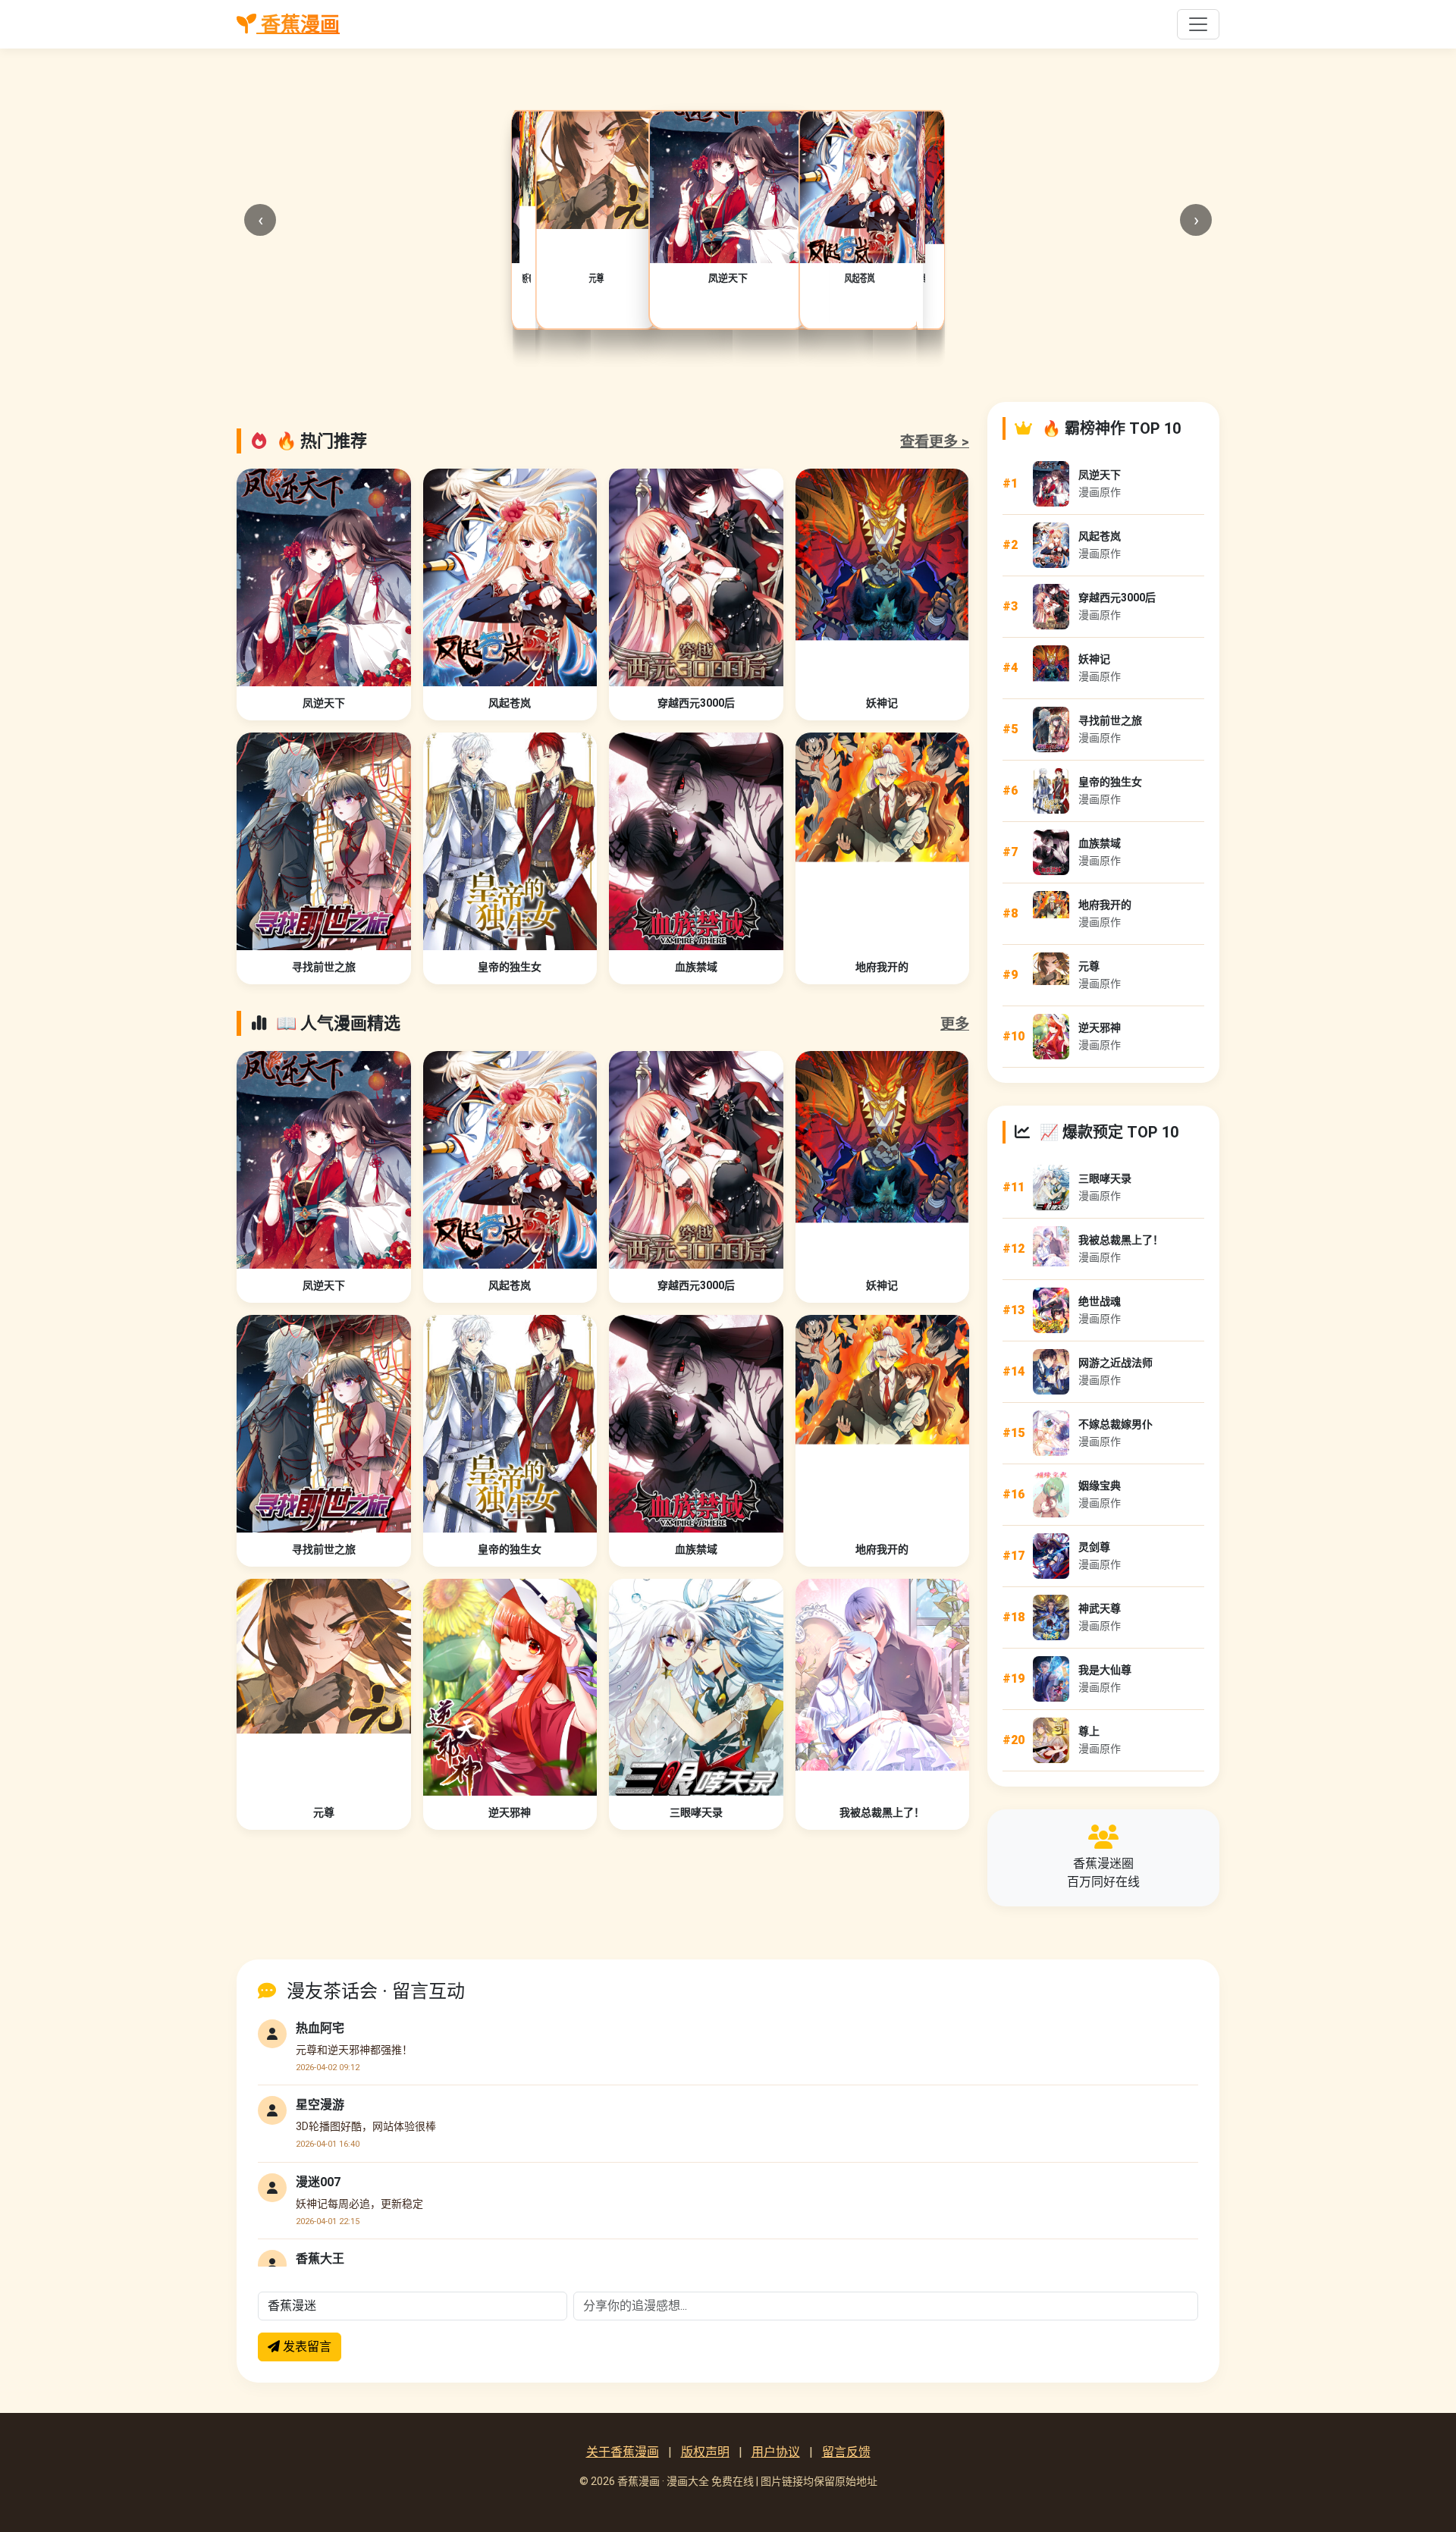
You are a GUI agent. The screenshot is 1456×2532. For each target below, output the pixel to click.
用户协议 (776, 2452)
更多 (955, 1024)
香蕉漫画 (298, 24)
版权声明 (705, 2452)
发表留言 (306, 2347)
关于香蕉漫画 (623, 2452)
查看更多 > (935, 442)
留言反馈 (846, 2452)
